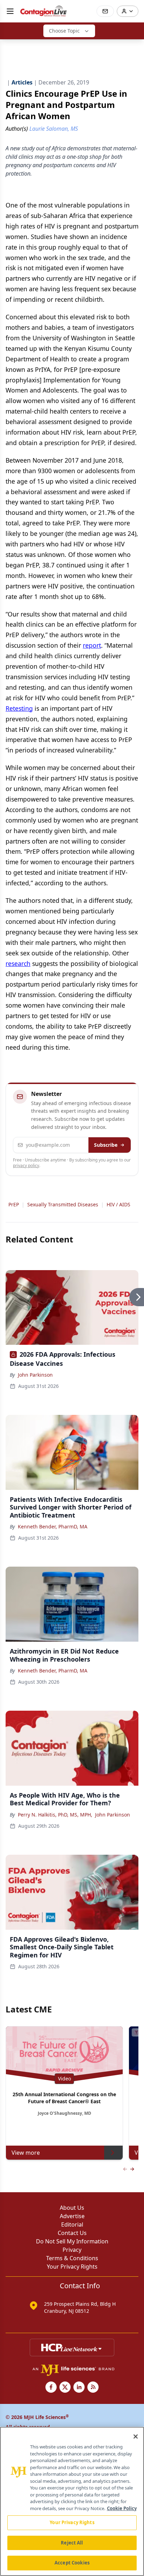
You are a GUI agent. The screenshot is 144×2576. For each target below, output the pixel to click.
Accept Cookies (72, 2563)
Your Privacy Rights (72, 2267)
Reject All (72, 2543)
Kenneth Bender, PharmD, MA (53, 1526)
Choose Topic (64, 31)
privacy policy (26, 1166)
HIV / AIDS (118, 1204)
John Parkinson (35, 1375)
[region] (72, 2501)
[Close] (136, 2437)
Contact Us (72, 2233)
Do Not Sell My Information (72, 2241)
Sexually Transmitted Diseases (63, 1204)
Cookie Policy (122, 2508)
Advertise (72, 2216)
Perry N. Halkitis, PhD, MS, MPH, (55, 1815)
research (18, 963)
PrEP (14, 1204)
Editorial (72, 2224)
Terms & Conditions (72, 2258)
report (92, 645)
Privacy (72, 2250)
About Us (72, 2208)
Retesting (19, 708)
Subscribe (106, 1145)
